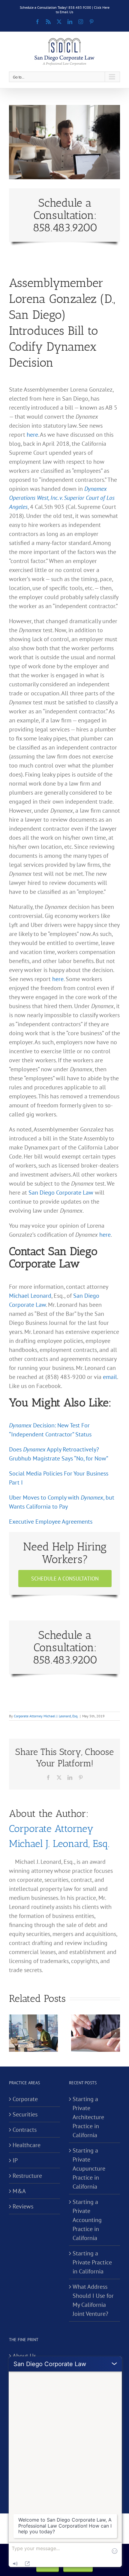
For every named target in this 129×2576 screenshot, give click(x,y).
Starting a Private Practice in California (92, 2262)
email (110, 1377)
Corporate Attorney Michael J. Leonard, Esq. (46, 1716)
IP (15, 2160)
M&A (19, 2191)
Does (16, 1449)
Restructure (27, 2176)
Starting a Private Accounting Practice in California (87, 2220)
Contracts (25, 2130)
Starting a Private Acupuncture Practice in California (89, 2168)
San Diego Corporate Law (61, 1193)
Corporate (25, 2099)
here (32, 435)
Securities (25, 2114)
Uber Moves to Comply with (45, 1497)
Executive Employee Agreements (51, 1522)
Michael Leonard (30, 1296)
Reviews (23, 2206)
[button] (13, 2033)
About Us (24, 2356)
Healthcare (27, 2145)
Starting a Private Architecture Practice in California (88, 2117)
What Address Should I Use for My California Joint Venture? (93, 2300)
